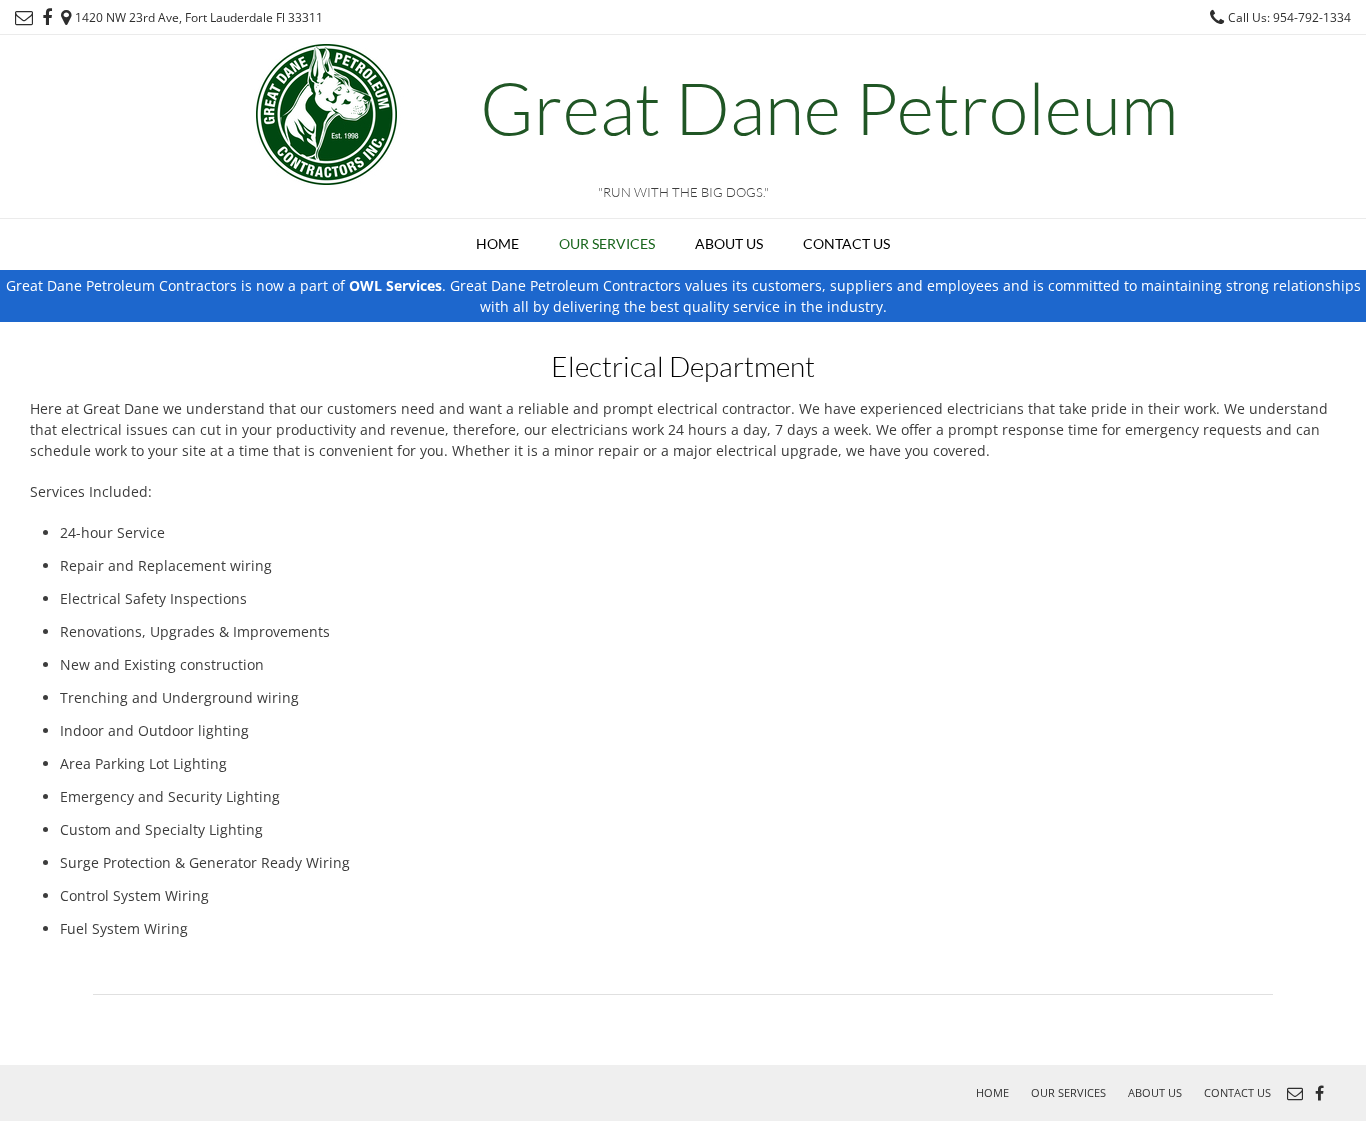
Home (497, 243)
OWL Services (395, 285)
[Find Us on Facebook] (47, 18)
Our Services (607, 243)
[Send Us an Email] (24, 18)
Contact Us (846, 243)
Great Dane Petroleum (829, 107)
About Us (729, 243)
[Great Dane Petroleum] (328, 112)
